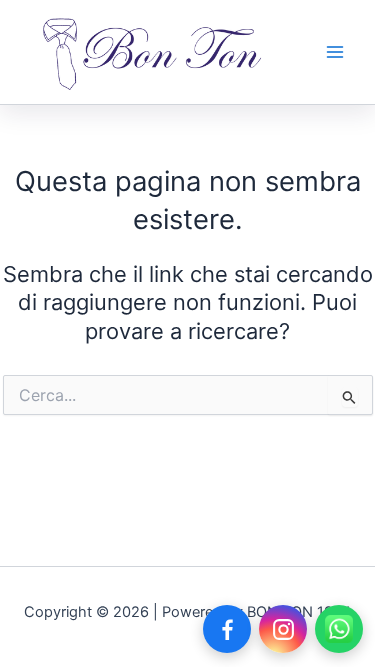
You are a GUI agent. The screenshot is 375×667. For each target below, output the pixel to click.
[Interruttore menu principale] (335, 52)
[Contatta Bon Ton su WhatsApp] (339, 629)
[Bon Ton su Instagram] (283, 629)
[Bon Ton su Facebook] (227, 629)
